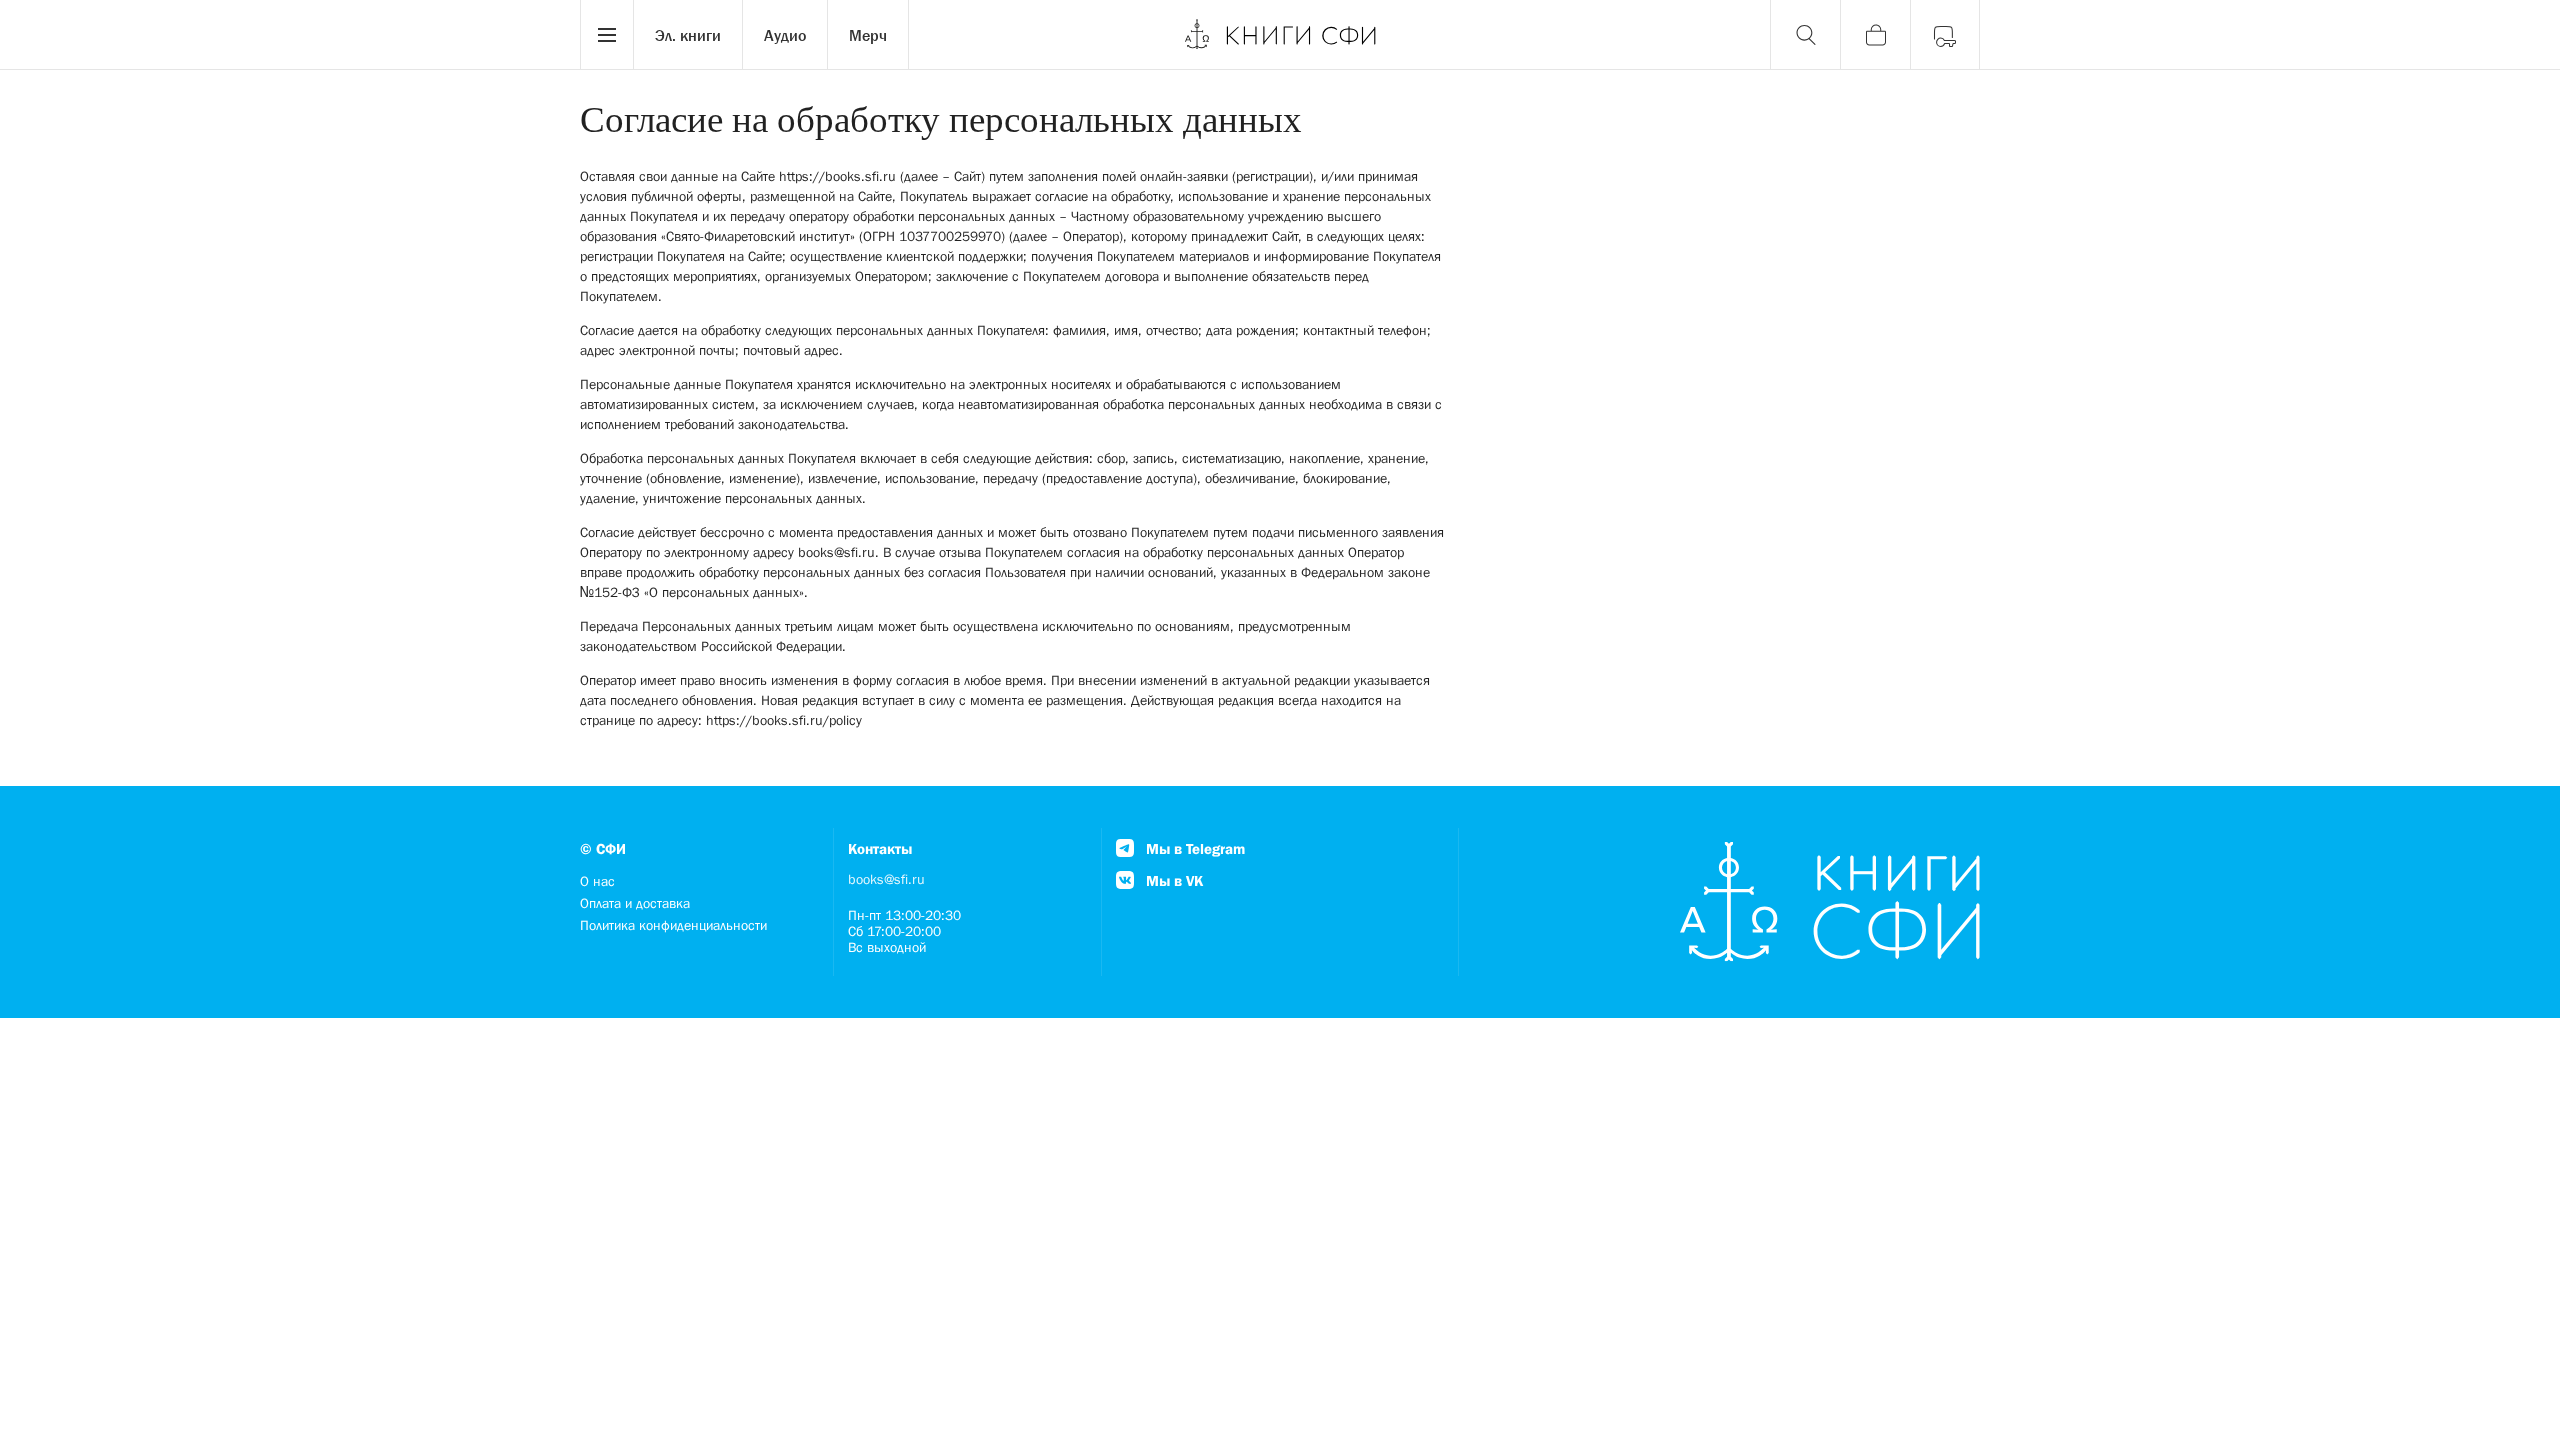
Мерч (868, 35)
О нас (597, 881)
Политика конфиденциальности (673, 925)
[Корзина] (1875, 35)
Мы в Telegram (1193, 848)
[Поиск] (1805, 35)
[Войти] (1945, 35)
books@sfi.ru (886, 879)
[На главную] (1280, 35)
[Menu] (607, 35)
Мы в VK (1172, 880)
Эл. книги (688, 35)
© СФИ (603, 848)
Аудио (785, 35)
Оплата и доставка (635, 903)
